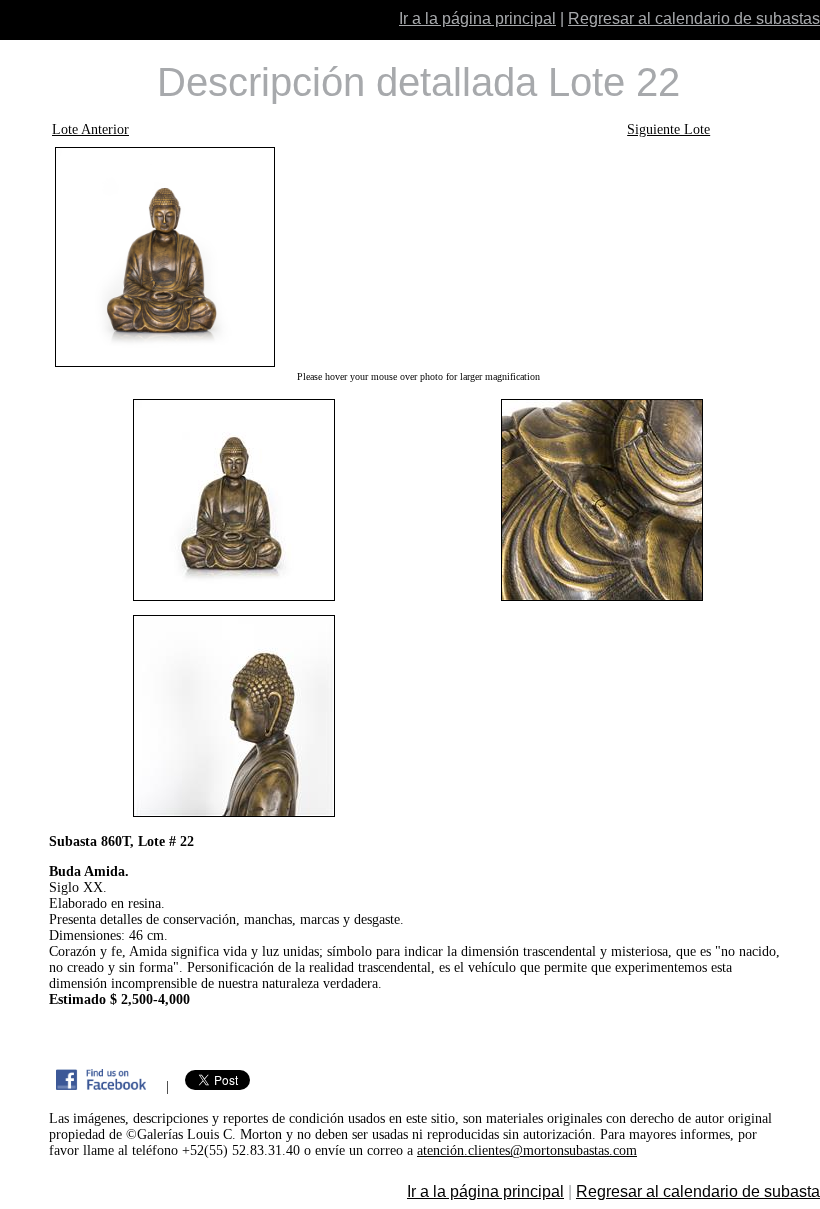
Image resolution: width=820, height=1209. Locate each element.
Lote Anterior (90, 129)
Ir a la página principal (477, 18)
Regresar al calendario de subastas (694, 18)
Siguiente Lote (668, 129)
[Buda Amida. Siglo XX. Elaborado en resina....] (418, 257)
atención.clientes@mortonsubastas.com (527, 1150)
